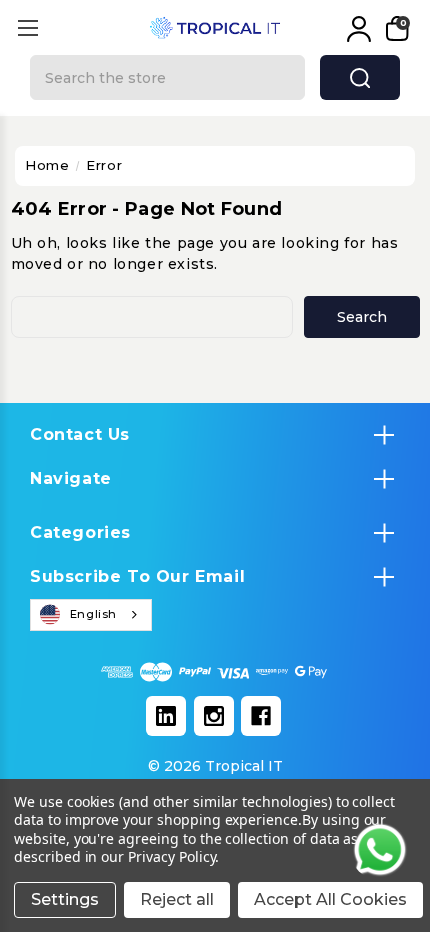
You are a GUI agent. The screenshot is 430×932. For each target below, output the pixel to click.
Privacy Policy (171, 856)
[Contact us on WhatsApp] (380, 850)
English (93, 614)
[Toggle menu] (27, 27)
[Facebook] (261, 716)
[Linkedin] (166, 716)
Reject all (177, 899)
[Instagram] (214, 716)
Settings (65, 899)
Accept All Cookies (330, 899)
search (360, 77)
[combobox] (91, 615)
